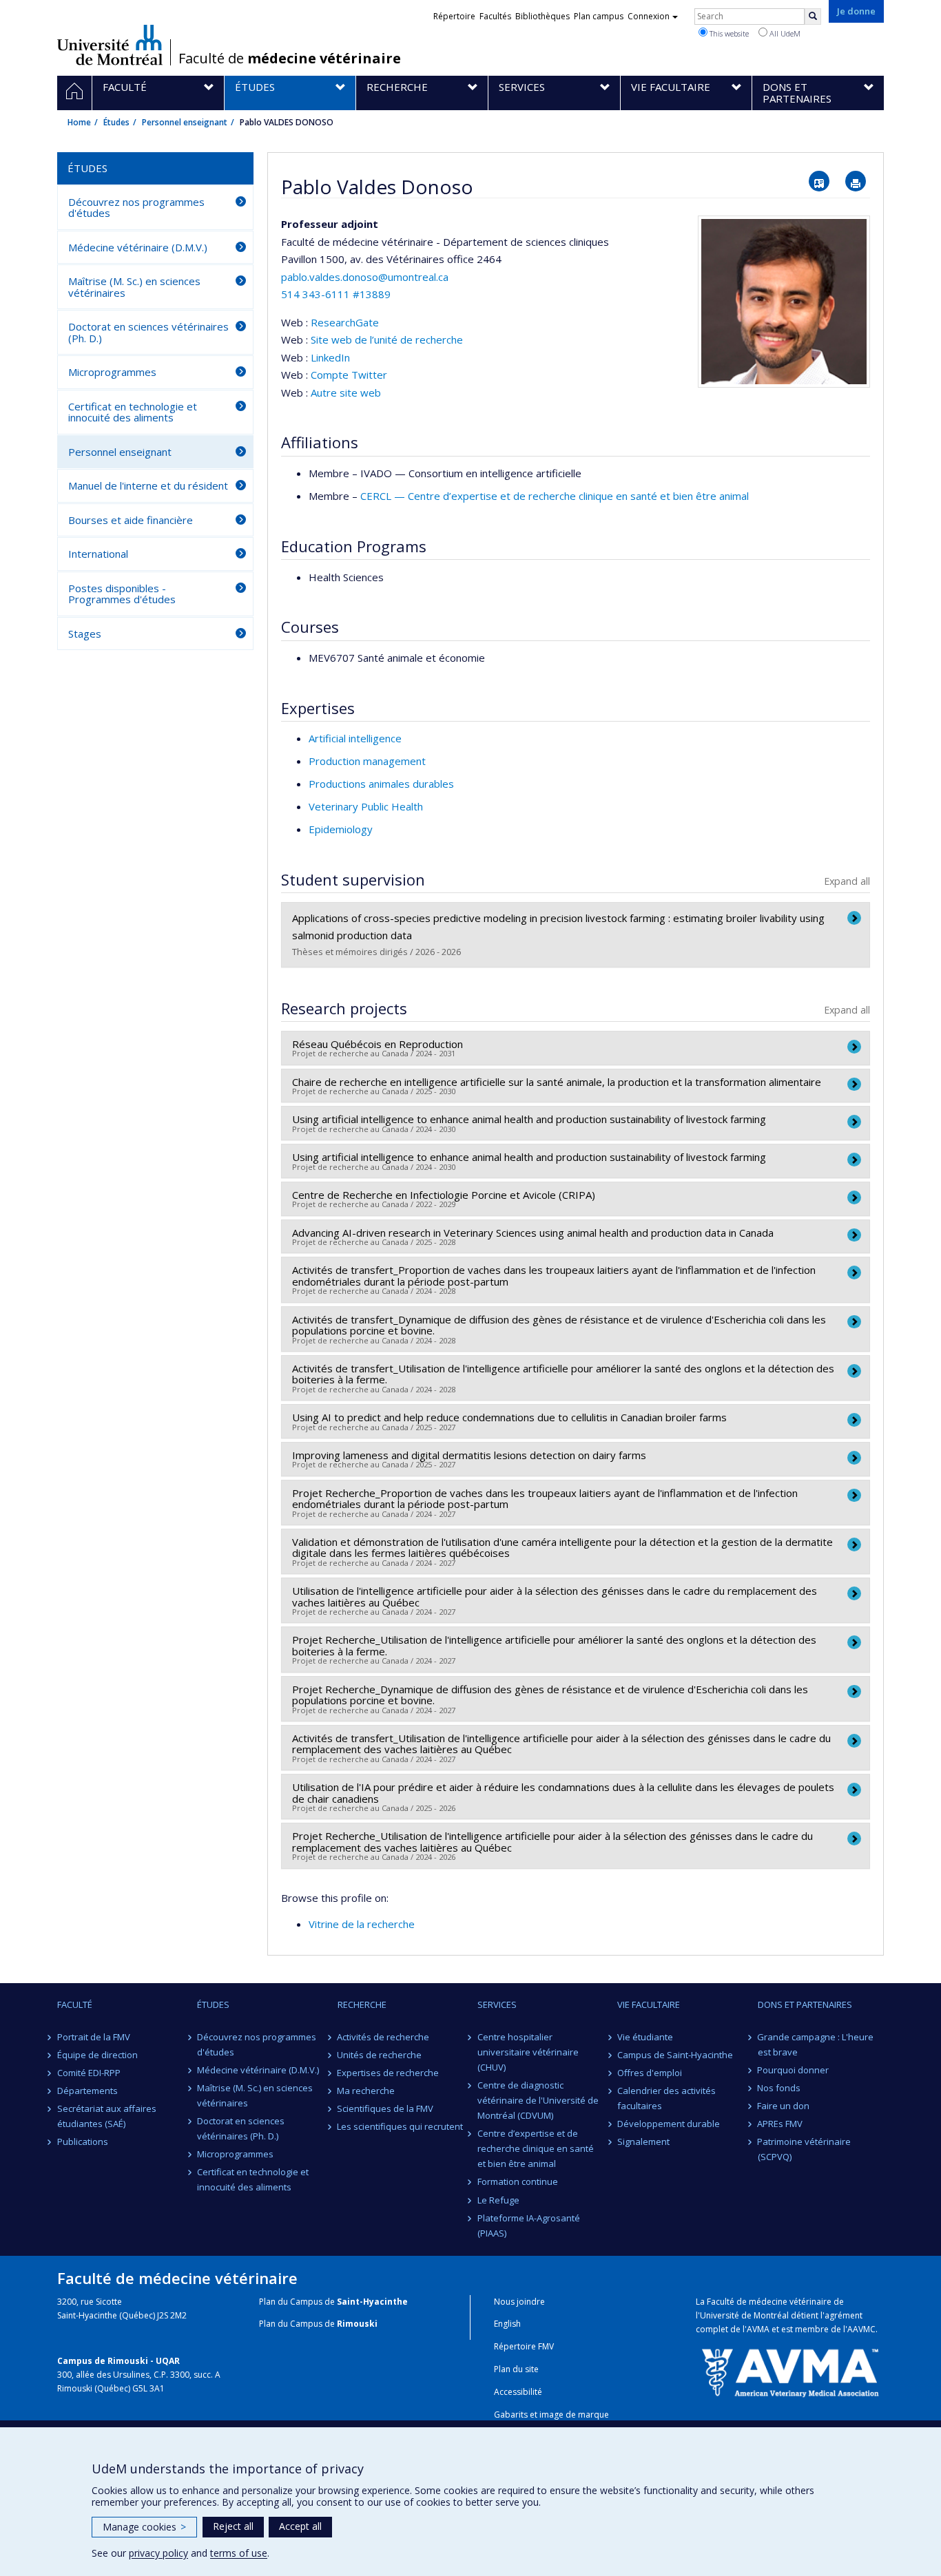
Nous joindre (519, 2302)
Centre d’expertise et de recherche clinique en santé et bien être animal (536, 2148)
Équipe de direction (97, 2055)
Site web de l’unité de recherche (387, 339)
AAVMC (861, 2329)
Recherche (362, 2004)
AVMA (758, 2329)
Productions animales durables (381, 784)
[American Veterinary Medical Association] (790, 2371)
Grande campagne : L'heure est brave (816, 2044)
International (98, 554)
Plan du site (516, 2369)
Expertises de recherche (389, 2073)
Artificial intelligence (355, 738)
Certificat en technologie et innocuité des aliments (133, 412)
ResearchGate (345, 322)
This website (728, 33)
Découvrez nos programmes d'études (136, 208)
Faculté (75, 2004)
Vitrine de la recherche (362, 1924)
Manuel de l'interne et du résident (148, 485)
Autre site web (346, 392)
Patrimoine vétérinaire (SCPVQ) (805, 2149)
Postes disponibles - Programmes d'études (122, 594)
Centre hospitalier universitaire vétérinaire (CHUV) (528, 2052)
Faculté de (290, 59)
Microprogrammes (112, 372)
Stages (85, 633)
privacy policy (158, 2553)
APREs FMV (780, 2124)
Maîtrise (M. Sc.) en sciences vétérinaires (134, 287)
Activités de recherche (384, 2037)
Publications (83, 2142)
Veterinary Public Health (366, 806)
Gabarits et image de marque (551, 2415)
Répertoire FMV (524, 2346)
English (507, 2324)
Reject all (233, 2526)
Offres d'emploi (650, 2073)
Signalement (643, 2142)
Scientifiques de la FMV (386, 2108)
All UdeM (784, 33)
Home (79, 122)
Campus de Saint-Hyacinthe (675, 2055)
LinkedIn (330, 357)
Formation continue (518, 2181)
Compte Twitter (349, 375)
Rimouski (357, 2324)
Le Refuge (498, 2200)
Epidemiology (341, 829)
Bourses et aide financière (131, 520)
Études (116, 122)
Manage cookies (144, 2527)
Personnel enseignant (185, 122)
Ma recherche (366, 2091)
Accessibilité (518, 2392)
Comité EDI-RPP (89, 2073)
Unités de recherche (380, 2055)
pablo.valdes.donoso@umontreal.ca (365, 277)
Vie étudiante (645, 2037)
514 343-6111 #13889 (336, 294)
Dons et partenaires (805, 2004)
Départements (87, 2091)
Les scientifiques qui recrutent (401, 2126)
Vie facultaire (649, 2004)
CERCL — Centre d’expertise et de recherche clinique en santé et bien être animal (555, 496)
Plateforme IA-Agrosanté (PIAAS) (529, 2226)
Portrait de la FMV (94, 2037)
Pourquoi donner (794, 2070)
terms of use (239, 2553)
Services (497, 2004)
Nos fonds (779, 2088)
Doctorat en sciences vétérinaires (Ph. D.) (148, 332)
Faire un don (784, 2106)
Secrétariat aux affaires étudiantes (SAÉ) (107, 2116)
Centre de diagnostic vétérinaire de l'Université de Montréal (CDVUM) (538, 2100)
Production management (367, 761)
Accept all (300, 2526)
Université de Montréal (110, 45)
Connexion (649, 16)
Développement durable (669, 2124)
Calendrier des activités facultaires (666, 2098)
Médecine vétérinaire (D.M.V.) (138, 247)
